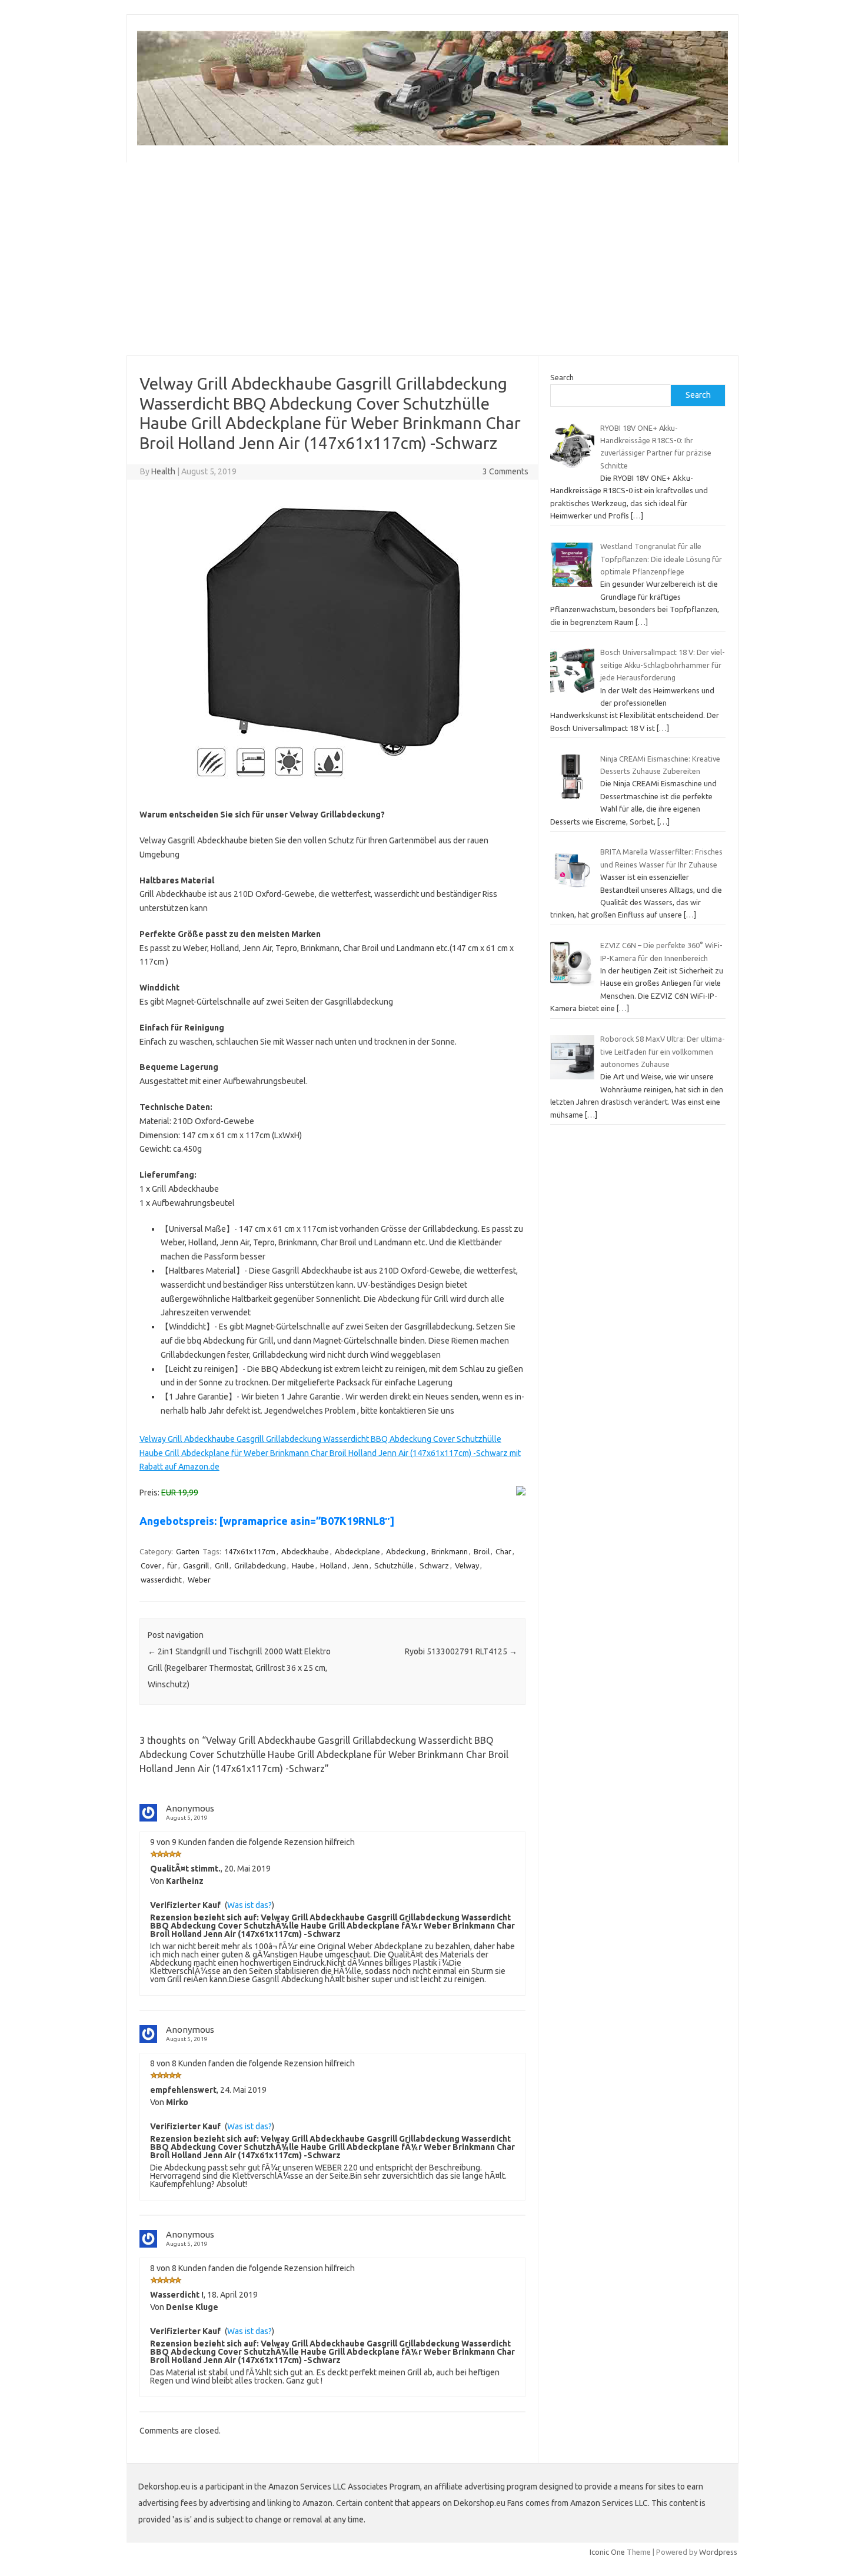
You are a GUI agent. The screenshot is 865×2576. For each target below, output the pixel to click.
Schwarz (434, 1565)
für (172, 1565)
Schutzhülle (394, 1565)
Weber (199, 1580)
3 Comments (505, 471)
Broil (482, 1551)
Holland (333, 1565)
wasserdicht (161, 1580)
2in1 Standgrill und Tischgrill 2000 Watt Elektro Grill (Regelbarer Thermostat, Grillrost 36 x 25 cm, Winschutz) (239, 1668)
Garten (188, 1551)
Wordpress (718, 2552)
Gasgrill (196, 1565)
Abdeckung (406, 1551)
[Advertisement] (480, 259)
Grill (222, 1565)
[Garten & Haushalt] (432, 142)
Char (503, 1551)
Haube (303, 1565)
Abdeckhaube (305, 1551)
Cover (151, 1565)
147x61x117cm (250, 1551)
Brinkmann (450, 1551)
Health (163, 471)
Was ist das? (249, 1905)
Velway (467, 1565)
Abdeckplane (357, 1551)
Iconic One (607, 2552)
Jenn (360, 1565)
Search (562, 377)
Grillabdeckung (260, 1565)
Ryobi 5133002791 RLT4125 (461, 1651)
